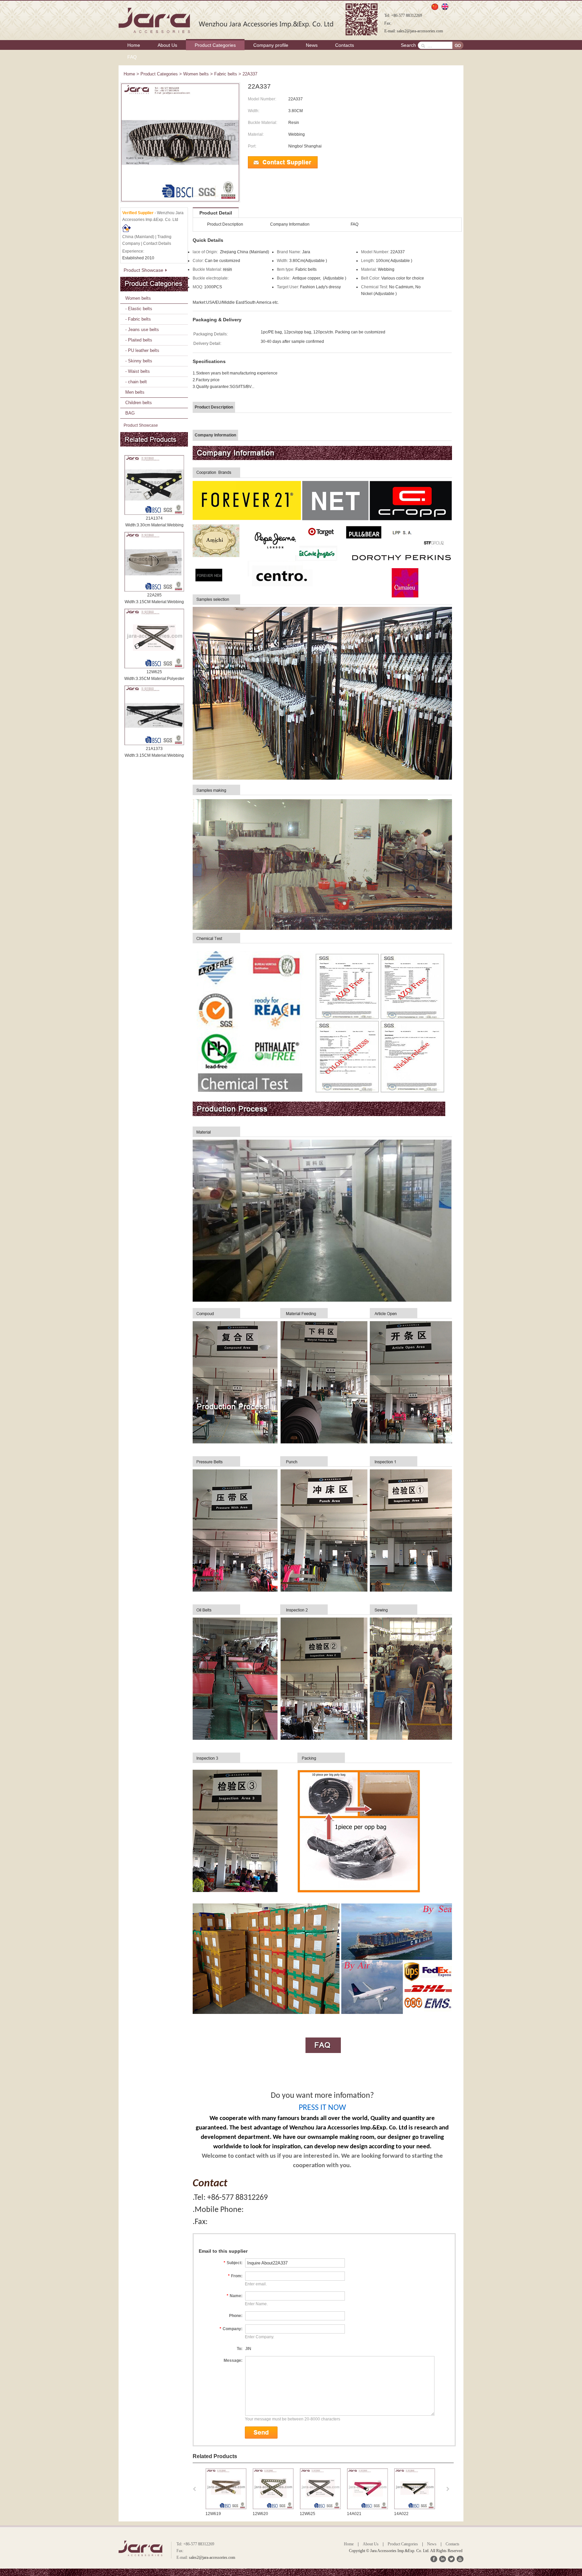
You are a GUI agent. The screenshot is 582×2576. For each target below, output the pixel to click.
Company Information (290, 224)
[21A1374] (154, 485)
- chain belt (136, 382)
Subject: (233, 2263)
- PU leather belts (142, 350)
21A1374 (154, 518)
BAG (130, 413)
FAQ (132, 57)
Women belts (196, 74)
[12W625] (154, 639)
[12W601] (367, 2508)
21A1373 (154, 749)
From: (235, 2276)
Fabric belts (226, 74)
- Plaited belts (139, 340)
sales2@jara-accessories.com (420, 31)
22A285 (154, 595)
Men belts (135, 392)
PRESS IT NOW (322, 2108)
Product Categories (215, 45)
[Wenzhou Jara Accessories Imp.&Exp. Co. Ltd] (227, 20)
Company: (231, 2329)
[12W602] (415, 2508)
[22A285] (154, 562)
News (312, 45)
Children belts (139, 403)
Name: (235, 2296)
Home (134, 45)
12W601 (355, 2514)
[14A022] (320, 2508)
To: (240, 2349)
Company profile (271, 45)
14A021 (260, 2514)
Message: (233, 2360)
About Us (167, 45)
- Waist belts (138, 371)
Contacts (345, 45)
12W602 (402, 2514)
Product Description (225, 224)
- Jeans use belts (142, 330)
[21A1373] (154, 715)
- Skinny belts (139, 361)
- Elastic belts (139, 309)
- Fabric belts (138, 319)
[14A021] (273, 2508)
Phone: (236, 2316)
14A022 (307, 2514)
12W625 (154, 672)
